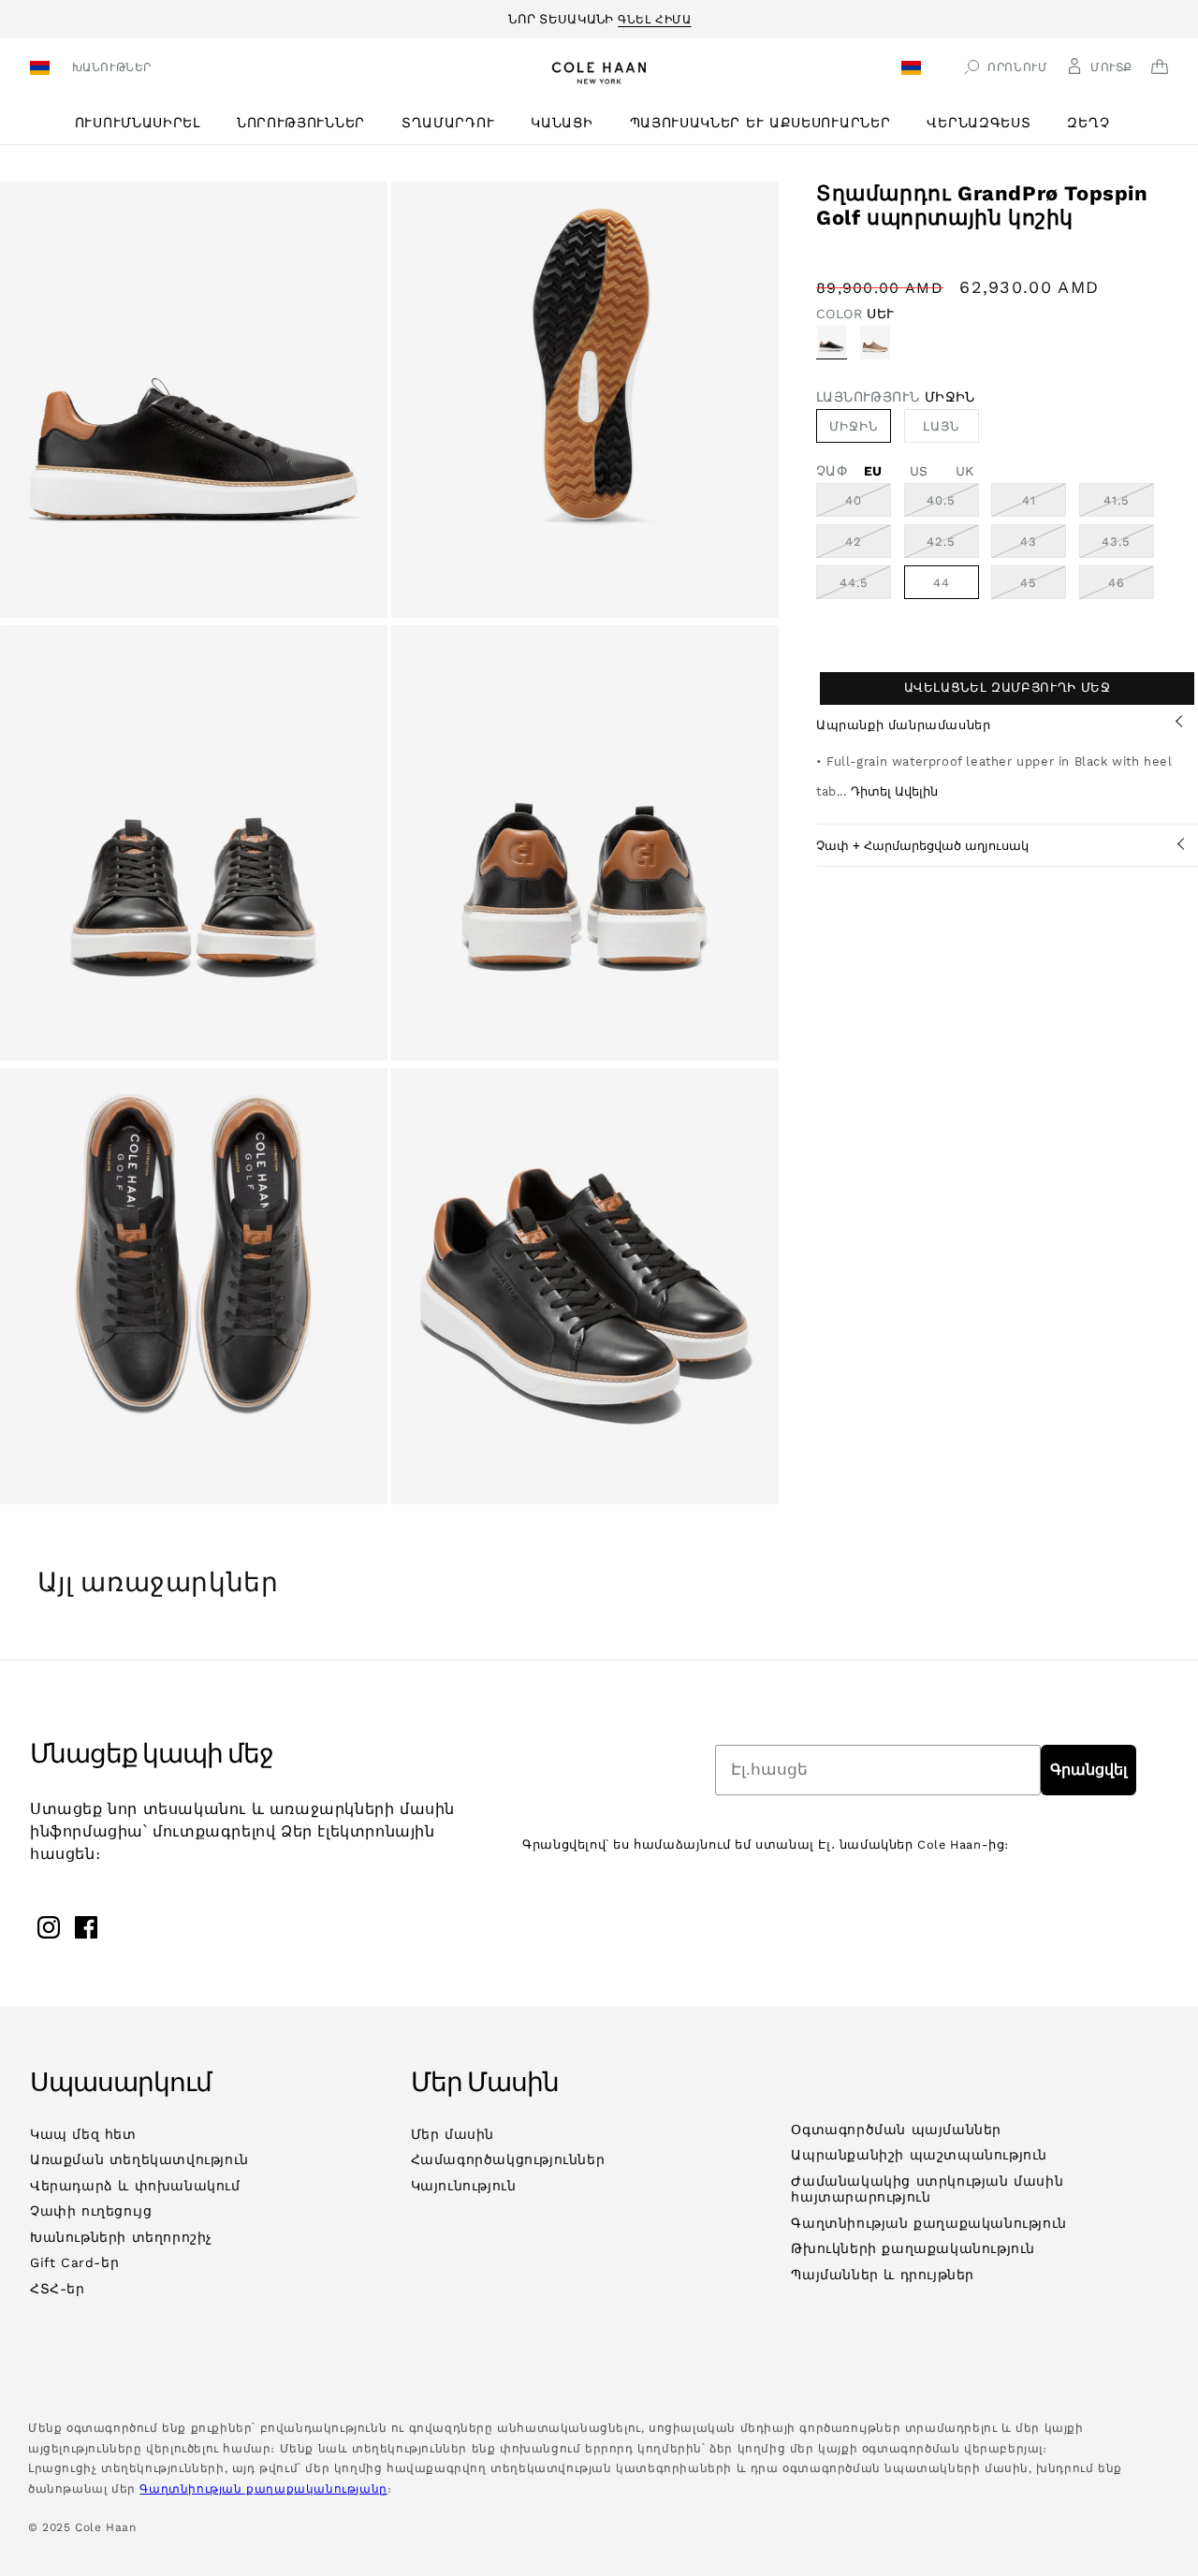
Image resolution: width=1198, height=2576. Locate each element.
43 (1043, 546)
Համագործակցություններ (508, 2159)
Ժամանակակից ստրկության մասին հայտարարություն (927, 2189)
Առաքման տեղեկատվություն (139, 2159)
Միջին (854, 426)
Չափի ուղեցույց (91, 2211)
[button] (145, 123)
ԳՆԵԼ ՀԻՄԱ (654, 17)
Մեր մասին (453, 2134)
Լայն (941, 426)
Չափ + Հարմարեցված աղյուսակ (922, 846)
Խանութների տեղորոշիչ (121, 2237)
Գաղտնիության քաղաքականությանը (263, 2489)
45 (1043, 587)
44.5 (865, 587)
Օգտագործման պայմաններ (896, 2130)
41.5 (1129, 505)
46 (1131, 587)
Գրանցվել (1088, 1770)
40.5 (953, 505)
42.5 (953, 546)
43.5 (1128, 546)
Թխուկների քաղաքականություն (913, 2248)
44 (942, 583)
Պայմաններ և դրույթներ (883, 2275)
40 (868, 505)
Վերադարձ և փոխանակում (135, 2186)
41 (1044, 505)
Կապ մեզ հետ (83, 2134)
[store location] (43, 70)
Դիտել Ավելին (894, 791)
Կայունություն (464, 2186)
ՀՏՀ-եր (58, 2289)
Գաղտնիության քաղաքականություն (928, 2223)
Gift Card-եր (74, 2262)
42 (868, 546)
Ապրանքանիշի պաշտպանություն (919, 2155)
